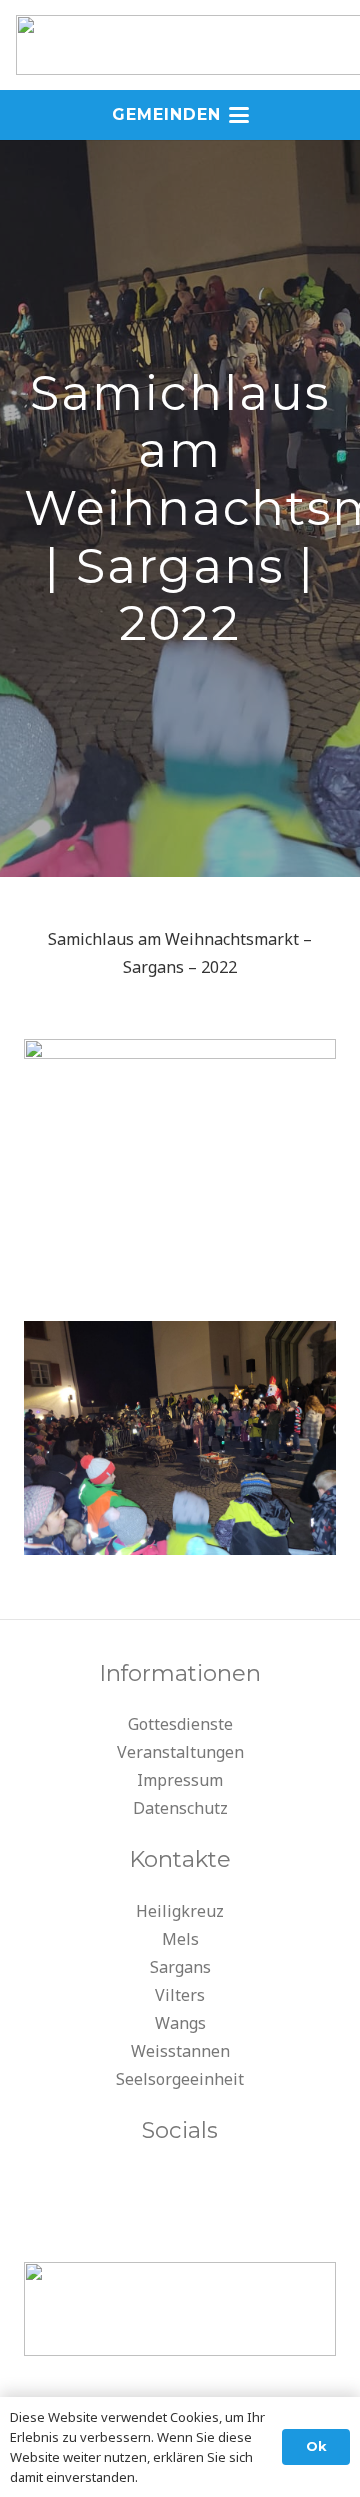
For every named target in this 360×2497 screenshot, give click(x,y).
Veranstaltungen (180, 1752)
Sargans (180, 1967)
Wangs (180, 2023)
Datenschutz (180, 1808)
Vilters (180, 1995)
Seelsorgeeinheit (180, 2079)
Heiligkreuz (180, 1911)
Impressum (180, 1780)
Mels (180, 1939)
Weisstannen (180, 2051)
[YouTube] (180, 2188)
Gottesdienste (180, 1724)
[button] (180, 115)
